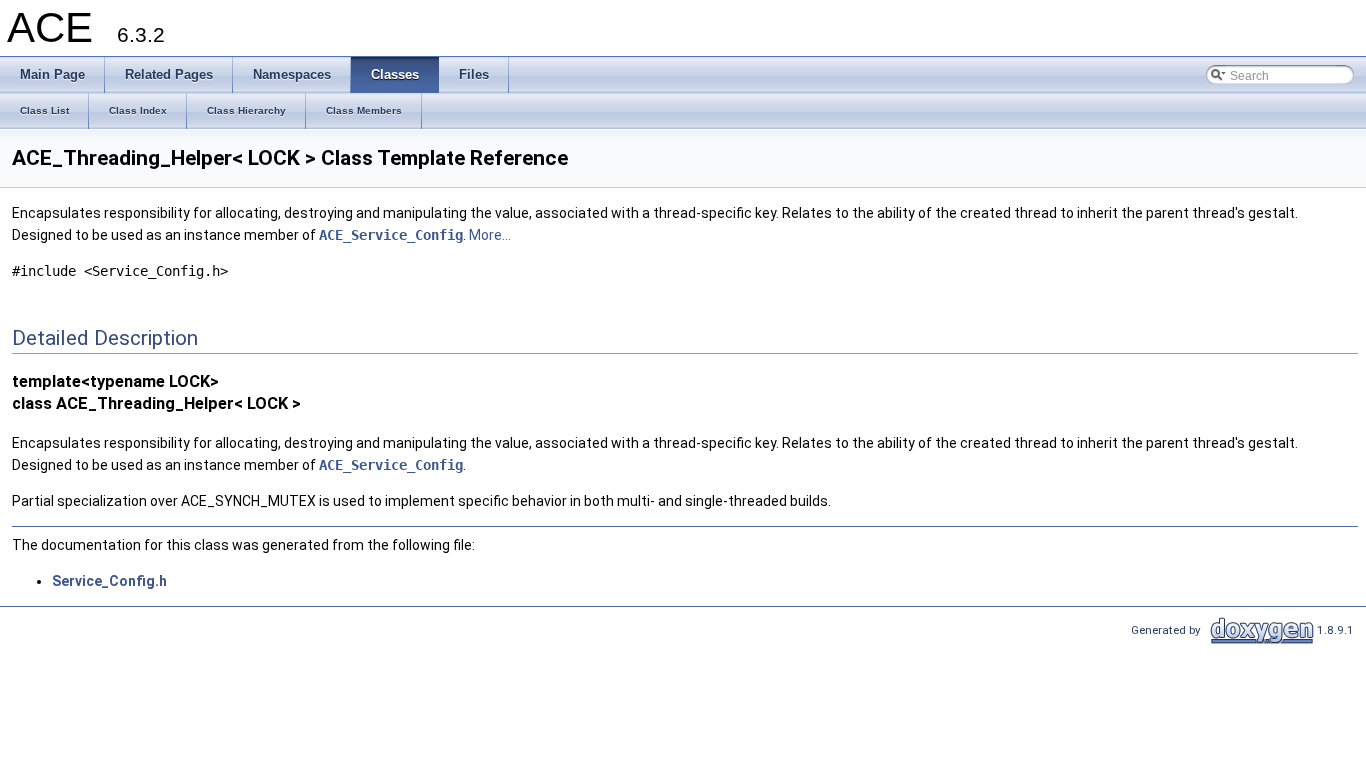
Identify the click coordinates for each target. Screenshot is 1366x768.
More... (490, 235)
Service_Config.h (109, 581)
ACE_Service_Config (391, 235)
